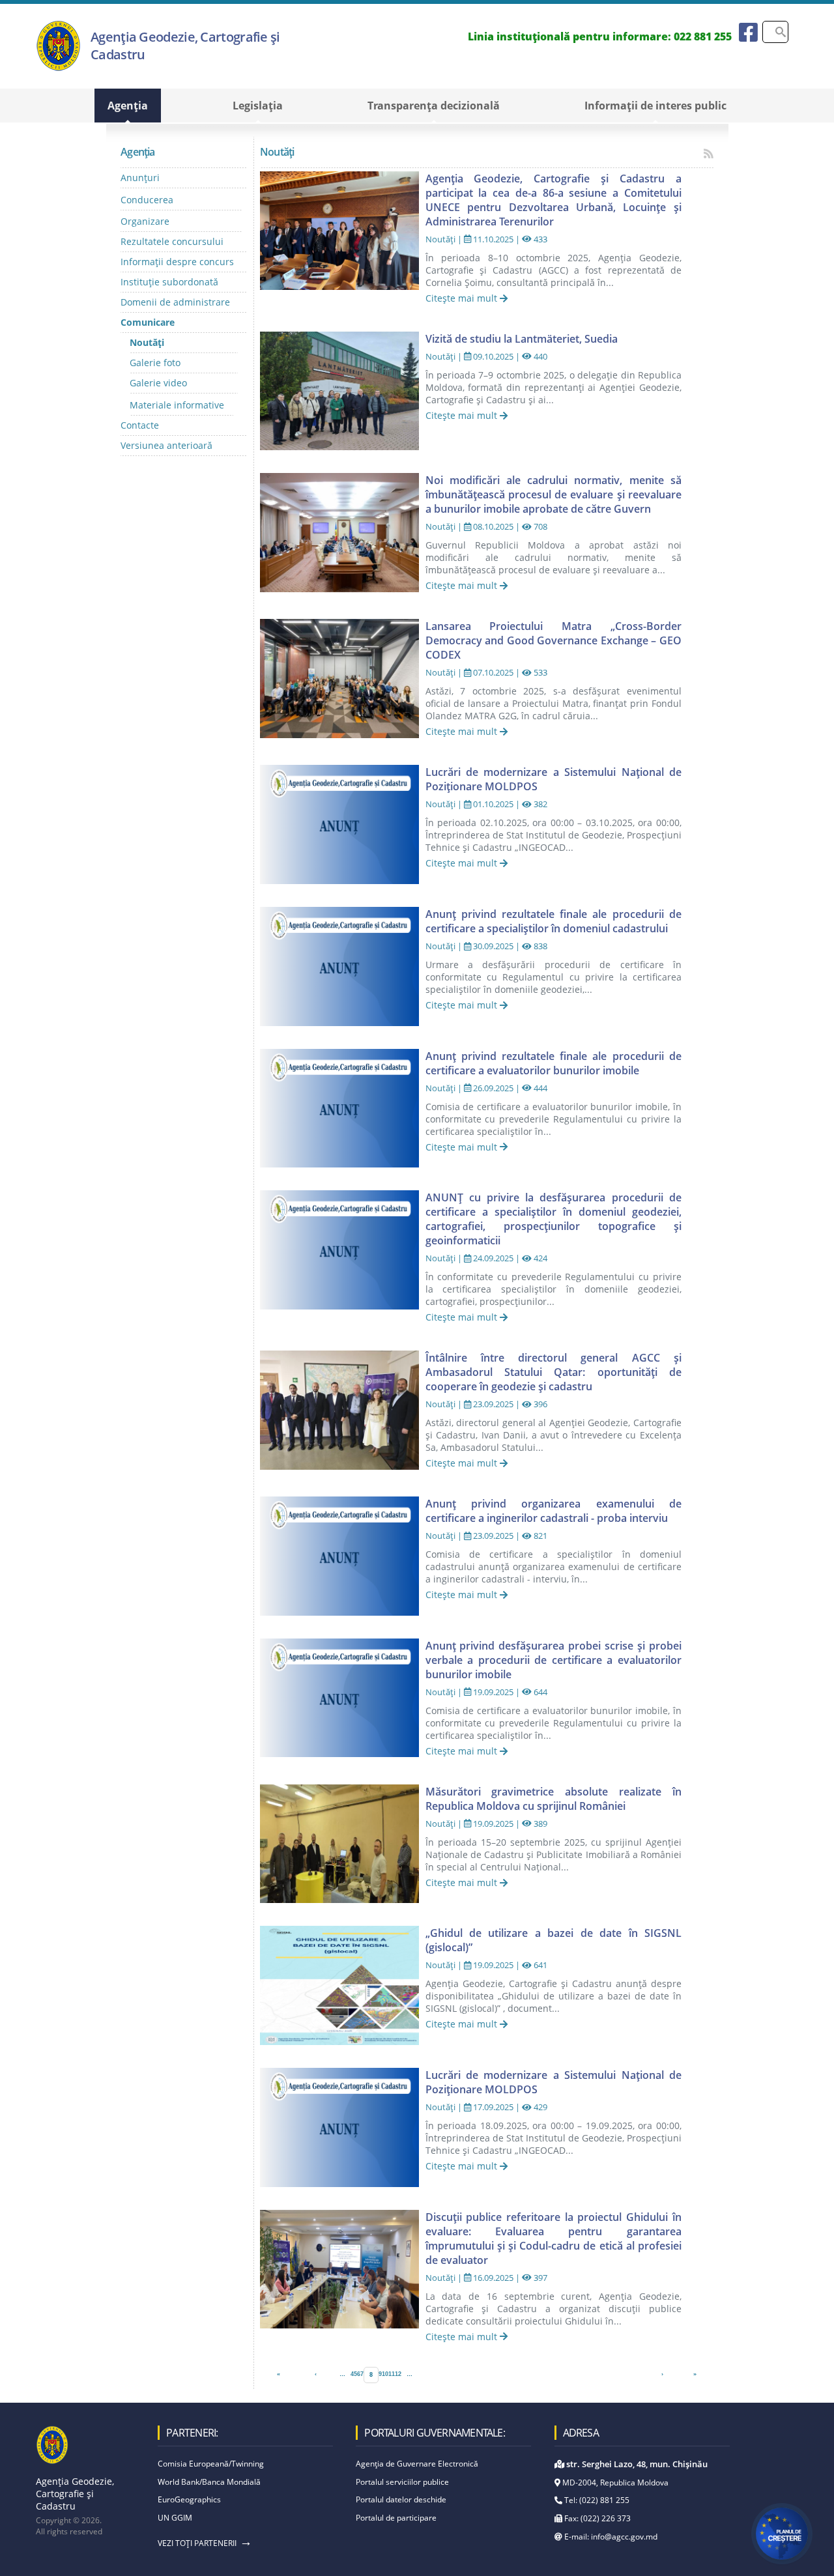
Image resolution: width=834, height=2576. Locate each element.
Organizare (145, 221)
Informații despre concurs (177, 262)
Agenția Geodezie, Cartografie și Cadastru (185, 46)
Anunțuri (140, 178)
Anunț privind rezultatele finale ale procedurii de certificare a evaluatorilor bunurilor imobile (554, 1063)
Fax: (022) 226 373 (597, 2518)
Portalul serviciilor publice (402, 2482)
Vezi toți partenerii (197, 2543)
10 (385, 2374)
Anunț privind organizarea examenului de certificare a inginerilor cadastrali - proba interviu (554, 1511)
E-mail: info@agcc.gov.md (610, 2537)
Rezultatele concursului (172, 241)
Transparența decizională (434, 106)
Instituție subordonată (169, 282)
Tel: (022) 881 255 (596, 2500)
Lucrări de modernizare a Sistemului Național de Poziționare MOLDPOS (554, 779)
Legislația (258, 106)
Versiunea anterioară (166, 445)
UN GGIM (175, 2518)
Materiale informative (177, 405)
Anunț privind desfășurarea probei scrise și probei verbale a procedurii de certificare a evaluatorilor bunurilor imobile (554, 1660)
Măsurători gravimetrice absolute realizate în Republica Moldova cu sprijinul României (554, 1799)
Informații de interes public (655, 106)
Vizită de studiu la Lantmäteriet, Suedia (522, 339)
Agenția (128, 106)
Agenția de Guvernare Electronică (417, 2464)
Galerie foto (155, 363)
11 (392, 2374)
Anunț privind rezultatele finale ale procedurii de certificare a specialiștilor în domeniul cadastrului (554, 921)
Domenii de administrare (175, 302)
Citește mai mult (463, 298)
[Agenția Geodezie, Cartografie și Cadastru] (58, 68)
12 (398, 2374)
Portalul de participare (396, 2518)
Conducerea (147, 200)
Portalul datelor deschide (401, 2499)
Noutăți (147, 342)
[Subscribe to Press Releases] (709, 153)
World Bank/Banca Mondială (209, 2482)
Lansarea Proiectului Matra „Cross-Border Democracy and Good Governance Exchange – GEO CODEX (554, 640)
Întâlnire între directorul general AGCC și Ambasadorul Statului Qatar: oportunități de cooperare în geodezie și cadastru (554, 1372)
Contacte (140, 425)
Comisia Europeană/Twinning (211, 2464)
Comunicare (148, 322)
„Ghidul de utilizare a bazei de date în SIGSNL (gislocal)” (554, 1940)
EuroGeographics (189, 2499)
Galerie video (158, 383)
